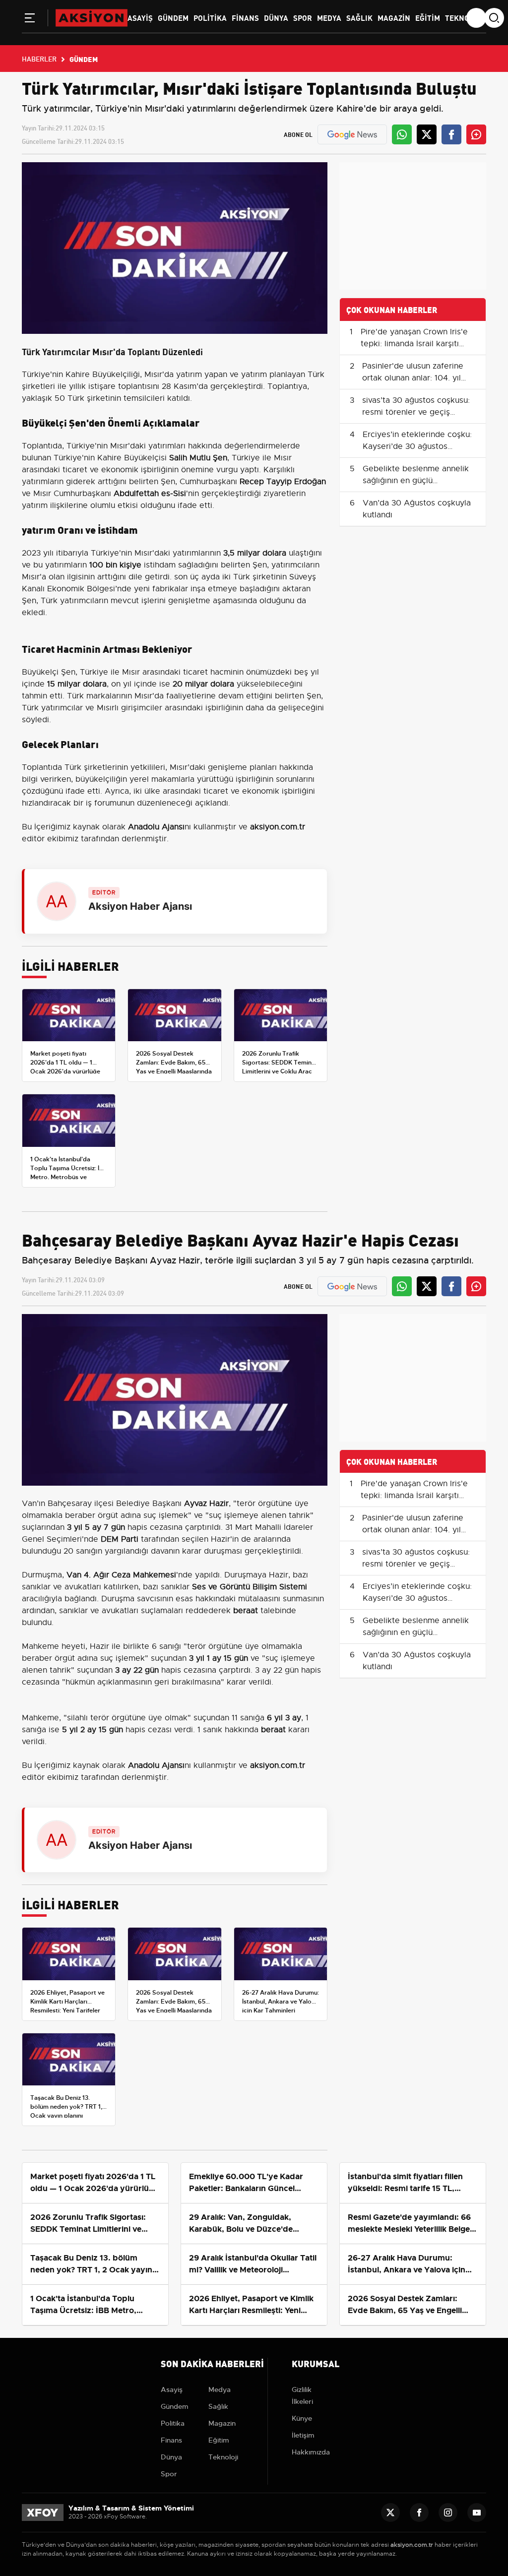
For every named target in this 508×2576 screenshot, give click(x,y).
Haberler (39, 59)
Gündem (173, 17)
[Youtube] (477, 2513)
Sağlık (359, 17)
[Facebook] (419, 2513)
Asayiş (140, 17)
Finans (245, 17)
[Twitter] (390, 2513)
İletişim (303, 2435)
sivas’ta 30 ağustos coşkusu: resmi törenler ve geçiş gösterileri (416, 412)
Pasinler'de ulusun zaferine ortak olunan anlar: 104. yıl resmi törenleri (413, 378)
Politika (210, 17)
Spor (303, 17)
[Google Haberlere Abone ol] (352, 134)
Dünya (276, 17)
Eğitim (428, 17)
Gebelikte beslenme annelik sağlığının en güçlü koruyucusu (416, 481)
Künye (302, 2418)
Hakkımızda (311, 2452)
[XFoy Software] (43, 2512)
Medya (329, 17)
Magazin (394, 17)
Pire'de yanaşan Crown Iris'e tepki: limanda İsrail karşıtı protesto (414, 344)
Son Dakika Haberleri (212, 2363)
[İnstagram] (448, 2513)
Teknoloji (465, 17)
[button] (30, 20)
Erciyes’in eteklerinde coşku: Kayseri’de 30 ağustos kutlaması (417, 446)
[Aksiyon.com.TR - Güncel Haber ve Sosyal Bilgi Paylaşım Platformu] (92, 17)
